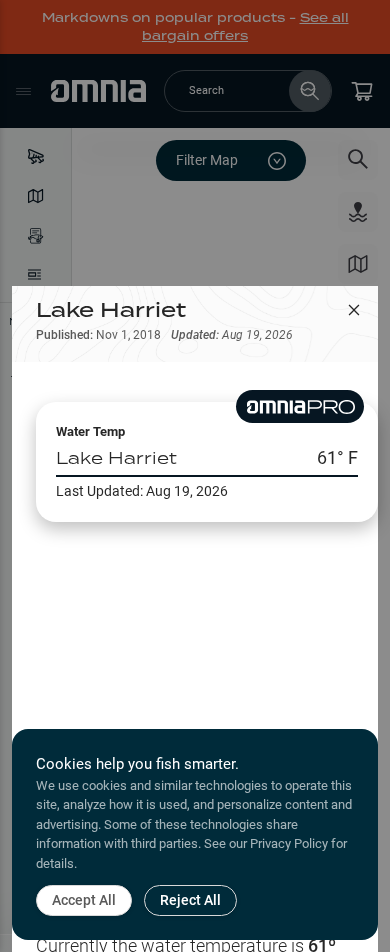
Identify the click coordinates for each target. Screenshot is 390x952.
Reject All (190, 900)
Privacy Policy (289, 843)
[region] (195, 641)
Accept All (84, 900)
